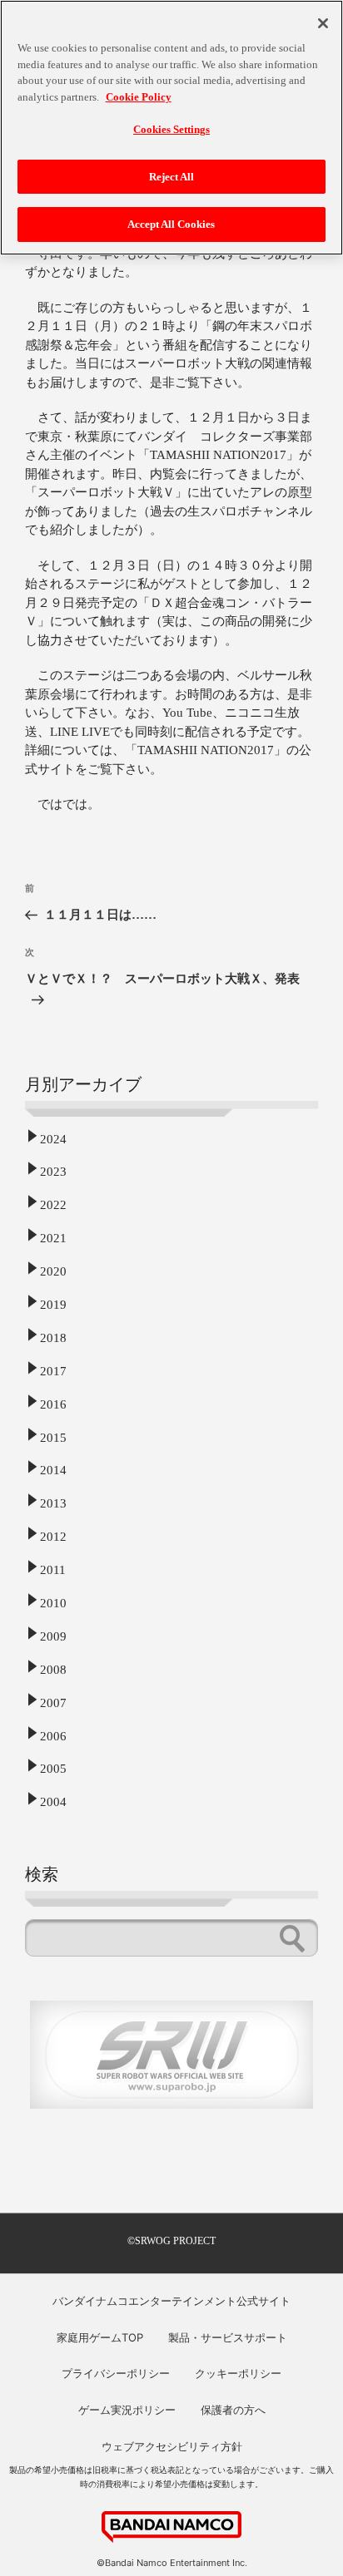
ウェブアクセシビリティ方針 (172, 2446)
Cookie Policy (139, 97)
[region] (171, 128)
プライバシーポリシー (116, 2373)
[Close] (323, 23)
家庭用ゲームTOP (100, 2337)
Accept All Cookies (171, 224)
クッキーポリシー (238, 2373)
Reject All (171, 177)
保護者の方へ (233, 2410)
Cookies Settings (171, 129)
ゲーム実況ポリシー (127, 2410)
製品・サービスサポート (228, 2337)
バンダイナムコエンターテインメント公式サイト (171, 2301)
